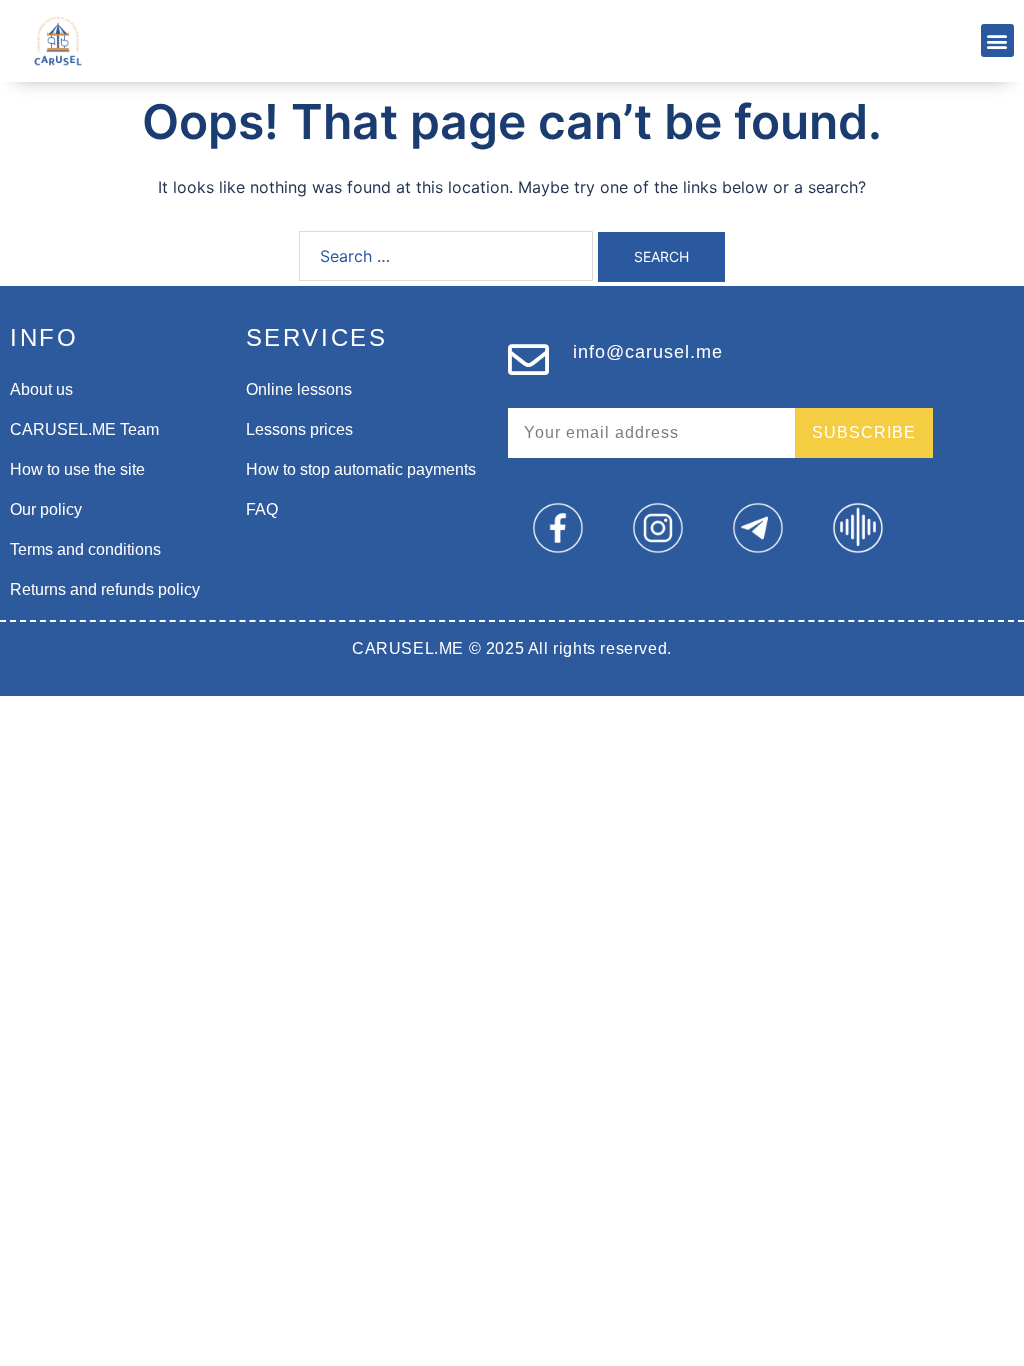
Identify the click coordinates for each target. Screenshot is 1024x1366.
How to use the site (77, 469)
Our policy (46, 509)
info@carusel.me (648, 352)
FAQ (262, 509)
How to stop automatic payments (361, 469)
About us (41, 389)
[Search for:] (446, 256)
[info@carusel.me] (528, 359)
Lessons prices (299, 429)
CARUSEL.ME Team (84, 429)
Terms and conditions (85, 549)
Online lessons (299, 389)
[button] (997, 40)
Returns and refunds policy (105, 589)
